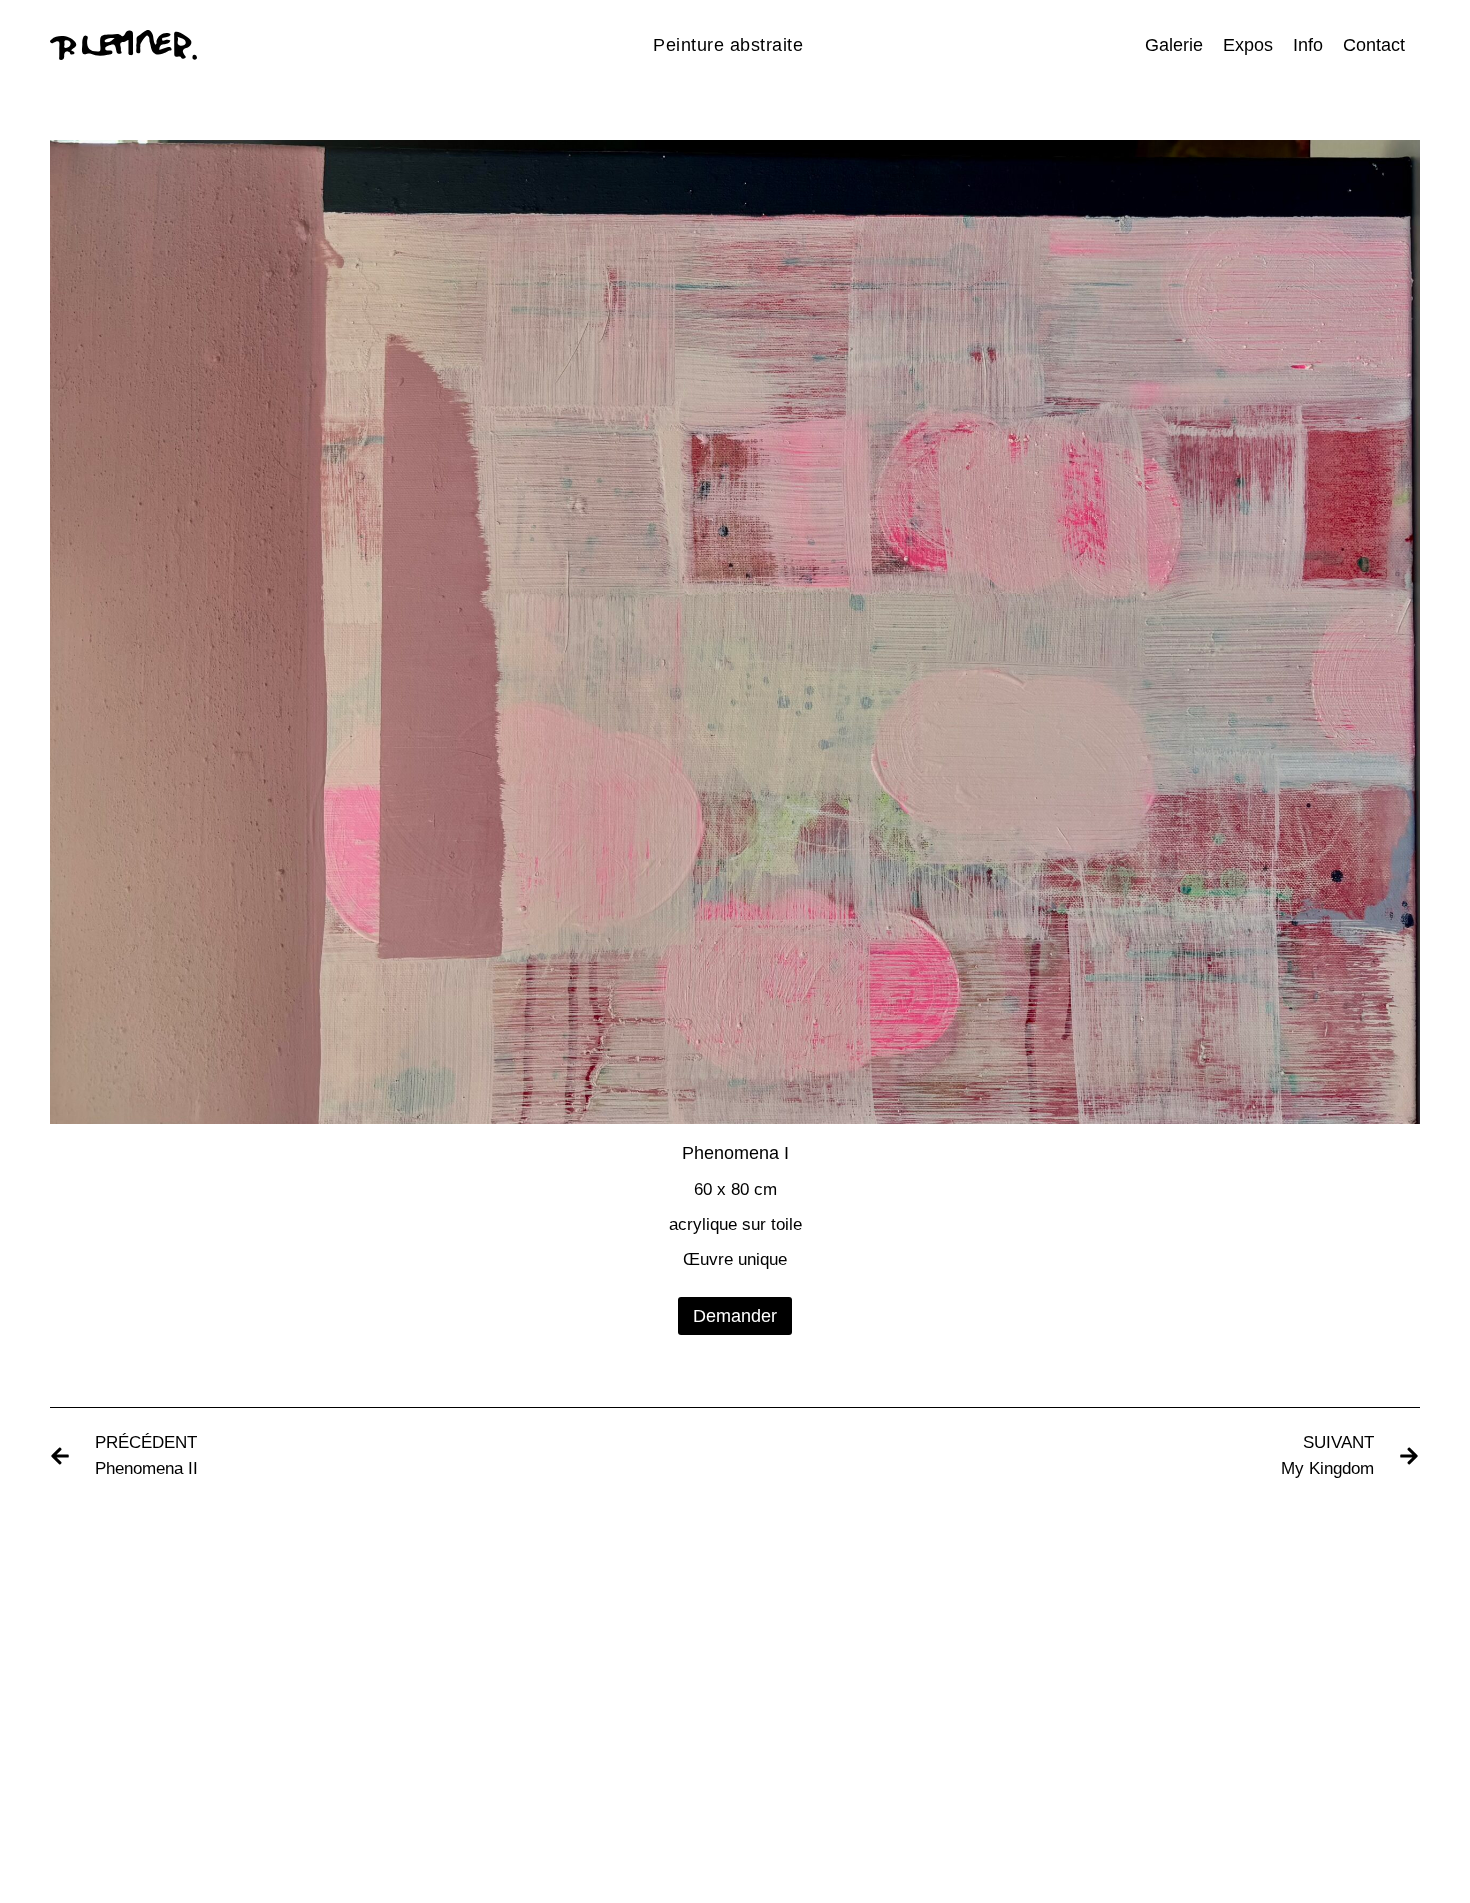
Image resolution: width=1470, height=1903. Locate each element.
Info (1308, 45)
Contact (1374, 45)
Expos (1248, 45)
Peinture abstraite (728, 45)
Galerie (1174, 45)
